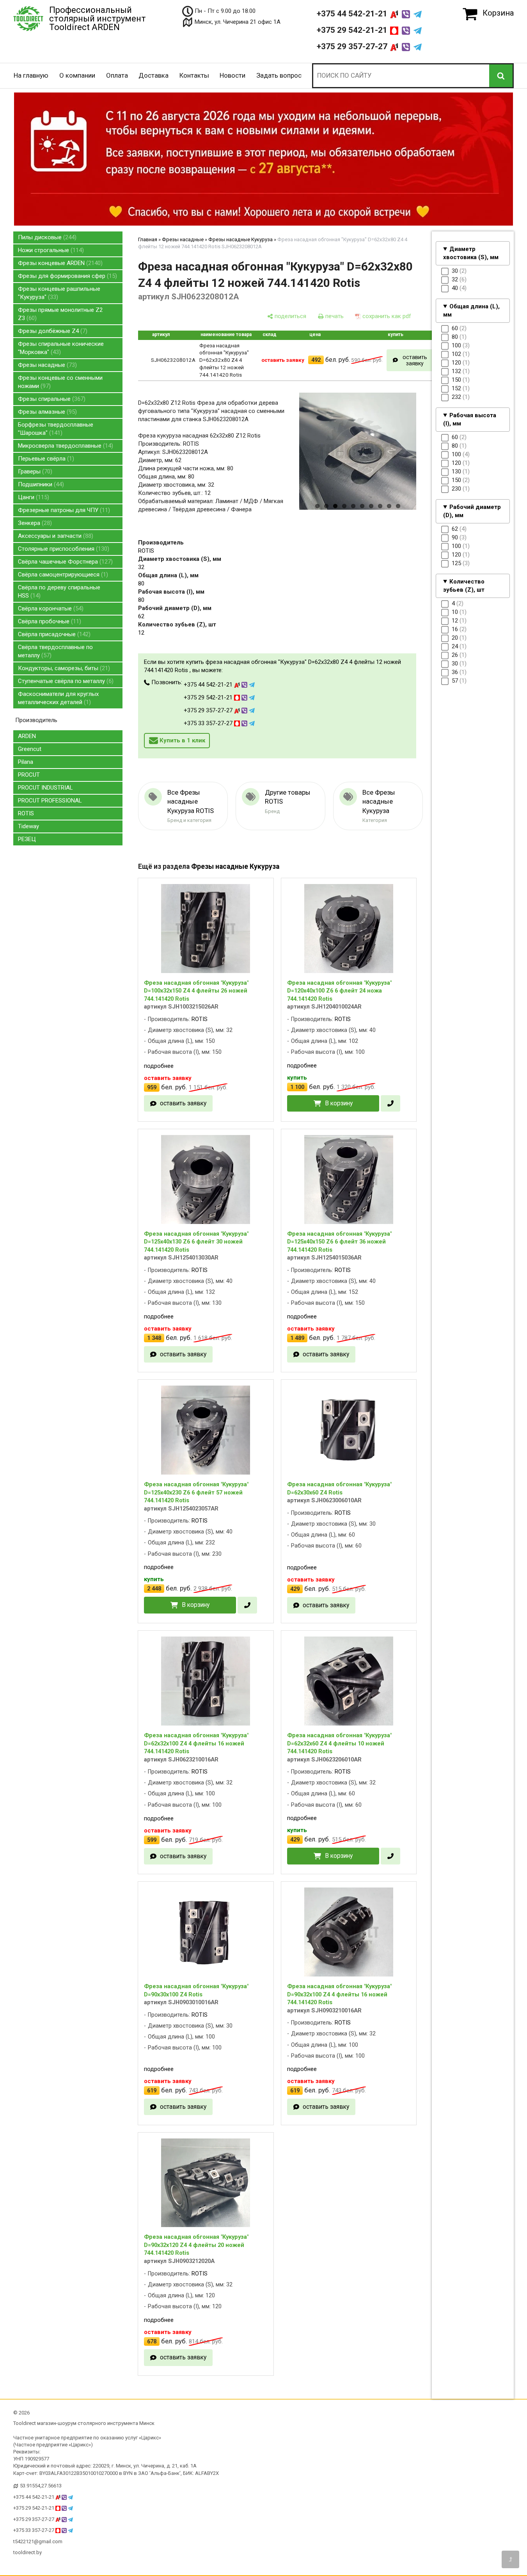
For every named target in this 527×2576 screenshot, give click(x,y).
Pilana (26, 762)
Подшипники (40, 484)
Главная (148, 239)
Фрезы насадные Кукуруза (240, 239)
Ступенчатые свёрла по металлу (65, 681)
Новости (232, 75)
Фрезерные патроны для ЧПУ (63, 510)
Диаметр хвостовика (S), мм (471, 253)
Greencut (30, 749)
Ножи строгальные (50, 250)
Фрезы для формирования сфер (67, 276)
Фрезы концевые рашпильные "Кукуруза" (59, 293)
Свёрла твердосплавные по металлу (55, 651)
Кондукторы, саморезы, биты (63, 668)
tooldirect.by (28, 2552)
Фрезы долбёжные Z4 (52, 331)
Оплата (117, 75)
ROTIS (26, 813)
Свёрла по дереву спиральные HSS (59, 592)
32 (141, 567)
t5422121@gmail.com (38, 2541)
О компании (77, 75)
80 (141, 584)
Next (430, 462)
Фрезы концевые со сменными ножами (60, 382)
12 (141, 633)
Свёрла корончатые (50, 608)
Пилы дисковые (46, 237)
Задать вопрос (279, 75)
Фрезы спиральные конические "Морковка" (61, 348)
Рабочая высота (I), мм (470, 419)
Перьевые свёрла (45, 459)
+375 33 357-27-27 (209, 723)
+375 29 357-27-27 (353, 46)
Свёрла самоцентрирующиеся (62, 575)
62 (141, 616)
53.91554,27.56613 (41, 2486)
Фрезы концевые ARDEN (59, 263)
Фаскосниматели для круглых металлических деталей (58, 698)
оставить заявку (415, 360)
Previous (286, 462)
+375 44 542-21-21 (353, 14)
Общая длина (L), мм (471, 310)
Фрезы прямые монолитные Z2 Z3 (60, 314)
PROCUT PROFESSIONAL (50, 801)
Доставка (153, 75)
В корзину (339, 1103)
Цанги (33, 497)
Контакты (194, 75)
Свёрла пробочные (49, 621)
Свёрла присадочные (53, 634)
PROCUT (29, 775)
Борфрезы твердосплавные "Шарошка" (56, 429)
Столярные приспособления (63, 549)
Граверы (34, 471)
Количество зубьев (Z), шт (464, 585)
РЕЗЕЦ (27, 839)
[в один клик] (390, 1104)
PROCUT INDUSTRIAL (45, 788)
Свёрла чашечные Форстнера (64, 562)
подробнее (159, 1066)
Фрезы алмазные (46, 412)
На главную (31, 75)
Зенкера (34, 523)
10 (398, 506)
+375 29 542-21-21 (353, 30)
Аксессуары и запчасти (55, 536)
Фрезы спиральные (51, 399)
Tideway (28, 826)
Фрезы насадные (46, 365)
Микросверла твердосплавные (65, 446)
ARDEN (27, 736)
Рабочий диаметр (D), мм (472, 511)
